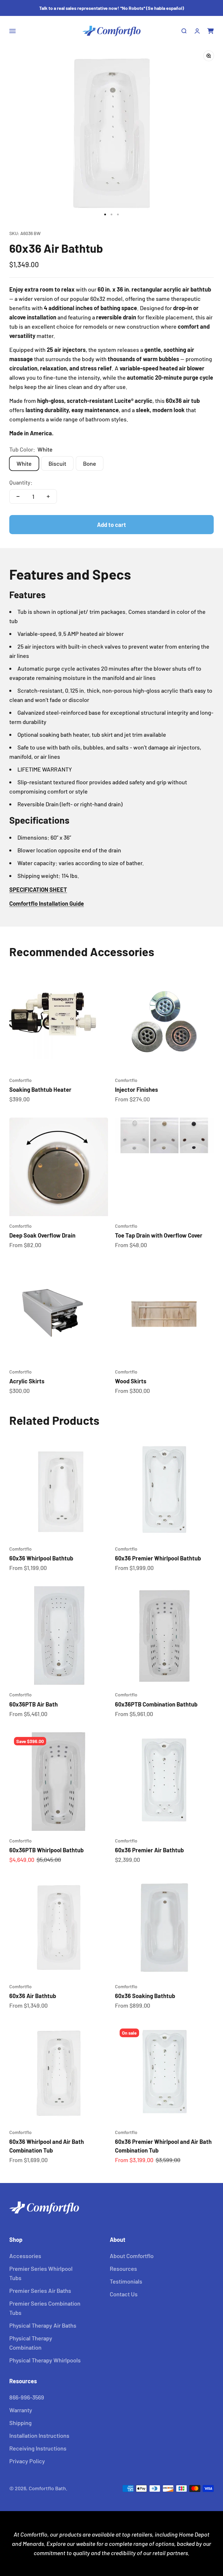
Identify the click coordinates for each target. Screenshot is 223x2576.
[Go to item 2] (111, 214)
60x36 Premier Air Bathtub (149, 1850)
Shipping (20, 2423)
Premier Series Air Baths (40, 2291)
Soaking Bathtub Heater (40, 1089)
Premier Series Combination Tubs (45, 2308)
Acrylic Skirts (27, 1381)
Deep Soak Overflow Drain (42, 1235)
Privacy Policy (27, 2461)
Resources (123, 2268)
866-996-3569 (27, 2397)
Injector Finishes (136, 1089)
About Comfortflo (132, 2256)
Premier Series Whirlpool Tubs (41, 2273)
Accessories (25, 2256)
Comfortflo (20, 1080)
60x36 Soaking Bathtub (145, 1996)
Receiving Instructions (38, 2448)
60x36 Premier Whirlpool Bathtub (158, 1558)
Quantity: (21, 482)
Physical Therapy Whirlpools (45, 2360)
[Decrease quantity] (18, 496)
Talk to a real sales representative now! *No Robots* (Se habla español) (112, 8)
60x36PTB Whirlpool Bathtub (46, 1850)
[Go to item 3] (118, 214)
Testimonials (126, 2281)
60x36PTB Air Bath (34, 1704)
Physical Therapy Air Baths (43, 2325)
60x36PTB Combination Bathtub (156, 1704)
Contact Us (124, 2294)
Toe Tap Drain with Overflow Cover (159, 1235)
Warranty (21, 2410)
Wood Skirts (131, 1381)
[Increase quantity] (48, 496)
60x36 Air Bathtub (33, 1996)
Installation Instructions (39, 2435)
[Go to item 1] (105, 214)
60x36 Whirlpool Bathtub (41, 1558)
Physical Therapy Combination (31, 2343)
